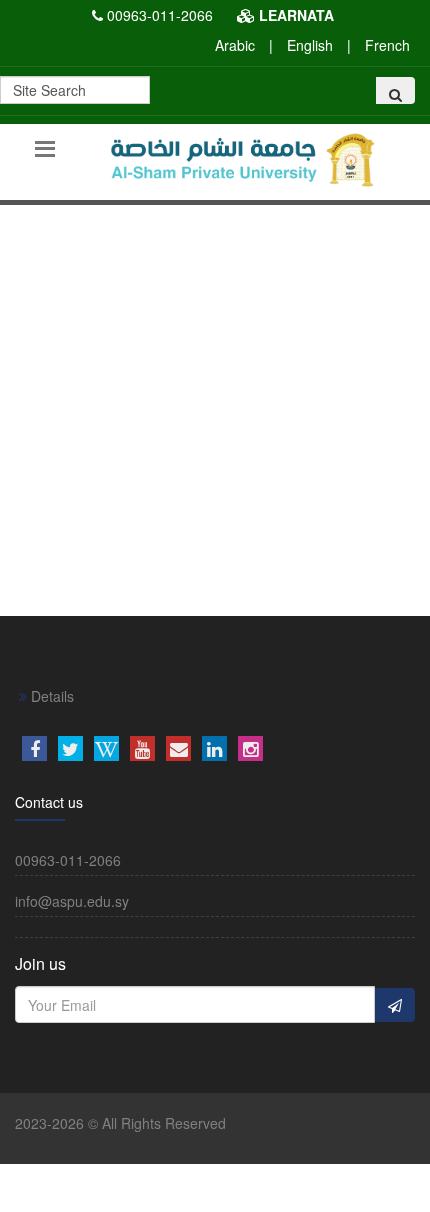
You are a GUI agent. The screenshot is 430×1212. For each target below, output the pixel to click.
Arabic (235, 45)
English (310, 45)
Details (50, 696)
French (387, 45)
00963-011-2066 (160, 15)
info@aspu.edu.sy (72, 901)
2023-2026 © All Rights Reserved (120, 1123)
